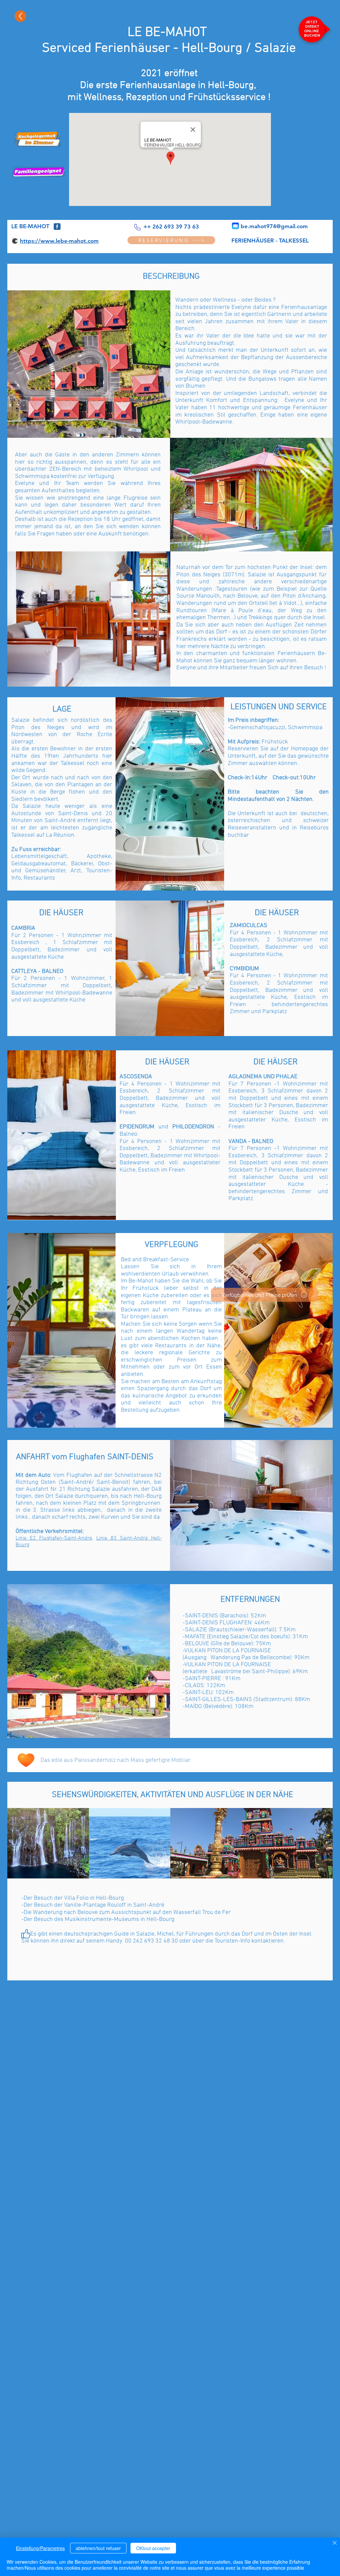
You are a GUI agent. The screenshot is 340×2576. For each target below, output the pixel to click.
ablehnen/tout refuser (98, 2548)
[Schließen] (335, 2543)
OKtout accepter (153, 2548)
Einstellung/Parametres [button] (40, 2548)
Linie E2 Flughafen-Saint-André (54, 1538)
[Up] (20, 16)
